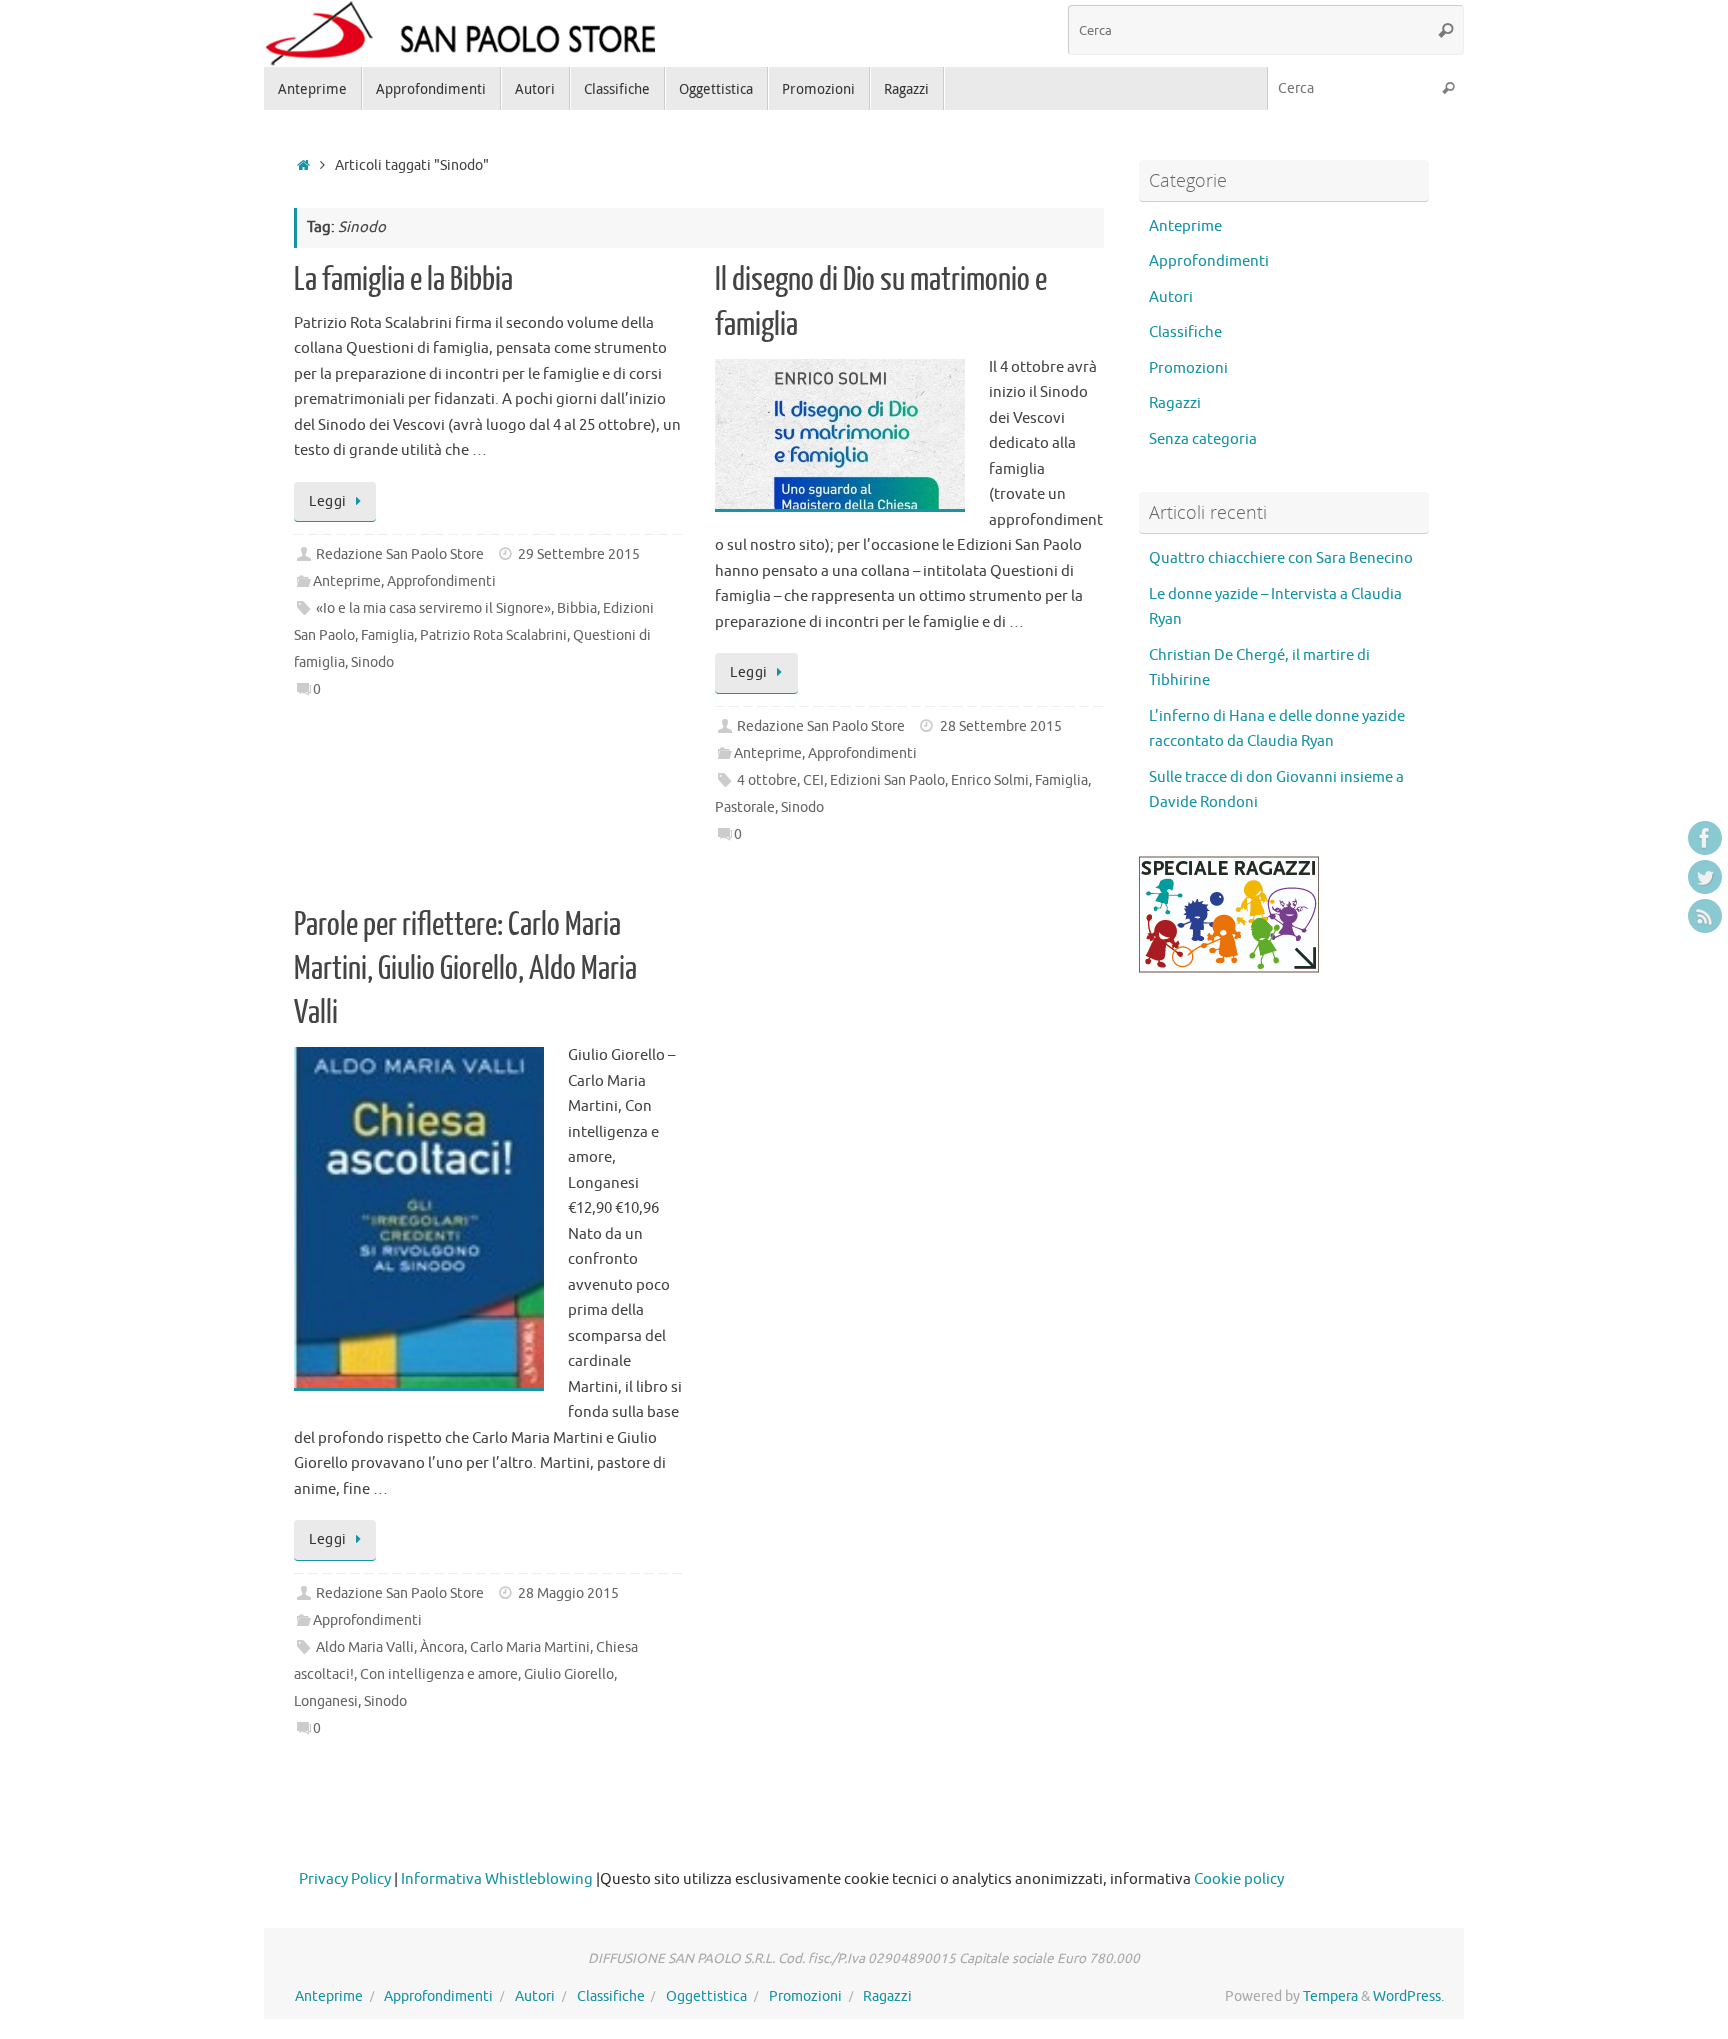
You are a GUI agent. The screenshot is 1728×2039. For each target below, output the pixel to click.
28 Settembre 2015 (1001, 726)
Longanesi (326, 1701)
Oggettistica (706, 1996)
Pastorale (745, 807)
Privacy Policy (345, 1879)
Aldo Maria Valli (365, 1647)
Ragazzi (1175, 403)
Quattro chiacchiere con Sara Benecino (1281, 558)
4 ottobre (767, 780)
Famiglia (387, 635)
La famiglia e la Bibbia (403, 280)
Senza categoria (1203, 439)
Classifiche (1185, 332)
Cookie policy (1239, 1879)
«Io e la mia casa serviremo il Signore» (433, 608)
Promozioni (1188, 368)
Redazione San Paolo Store (400, 554)
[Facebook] (1705, 838)
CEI (813, 780)
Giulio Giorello (569, 1674)
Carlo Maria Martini (530, 1647)
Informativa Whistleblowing (497, 1879)
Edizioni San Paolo (887, 780)
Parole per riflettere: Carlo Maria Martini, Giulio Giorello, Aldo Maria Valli (465, 969)
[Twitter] (1705, 877)
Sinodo (372, 662)
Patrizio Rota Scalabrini (493, 635)
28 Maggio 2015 (568, 1593)
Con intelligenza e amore (439, 1674)
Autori (1171, 297)
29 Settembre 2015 (579, 554)
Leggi (328, 501)
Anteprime (347, 581)
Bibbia (577, 608)
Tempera (1330, 1996)
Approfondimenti (441, 581)
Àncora (442, 1647)
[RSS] (1705, 916)
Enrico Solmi (990, 780)
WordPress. (1408, 1996)
